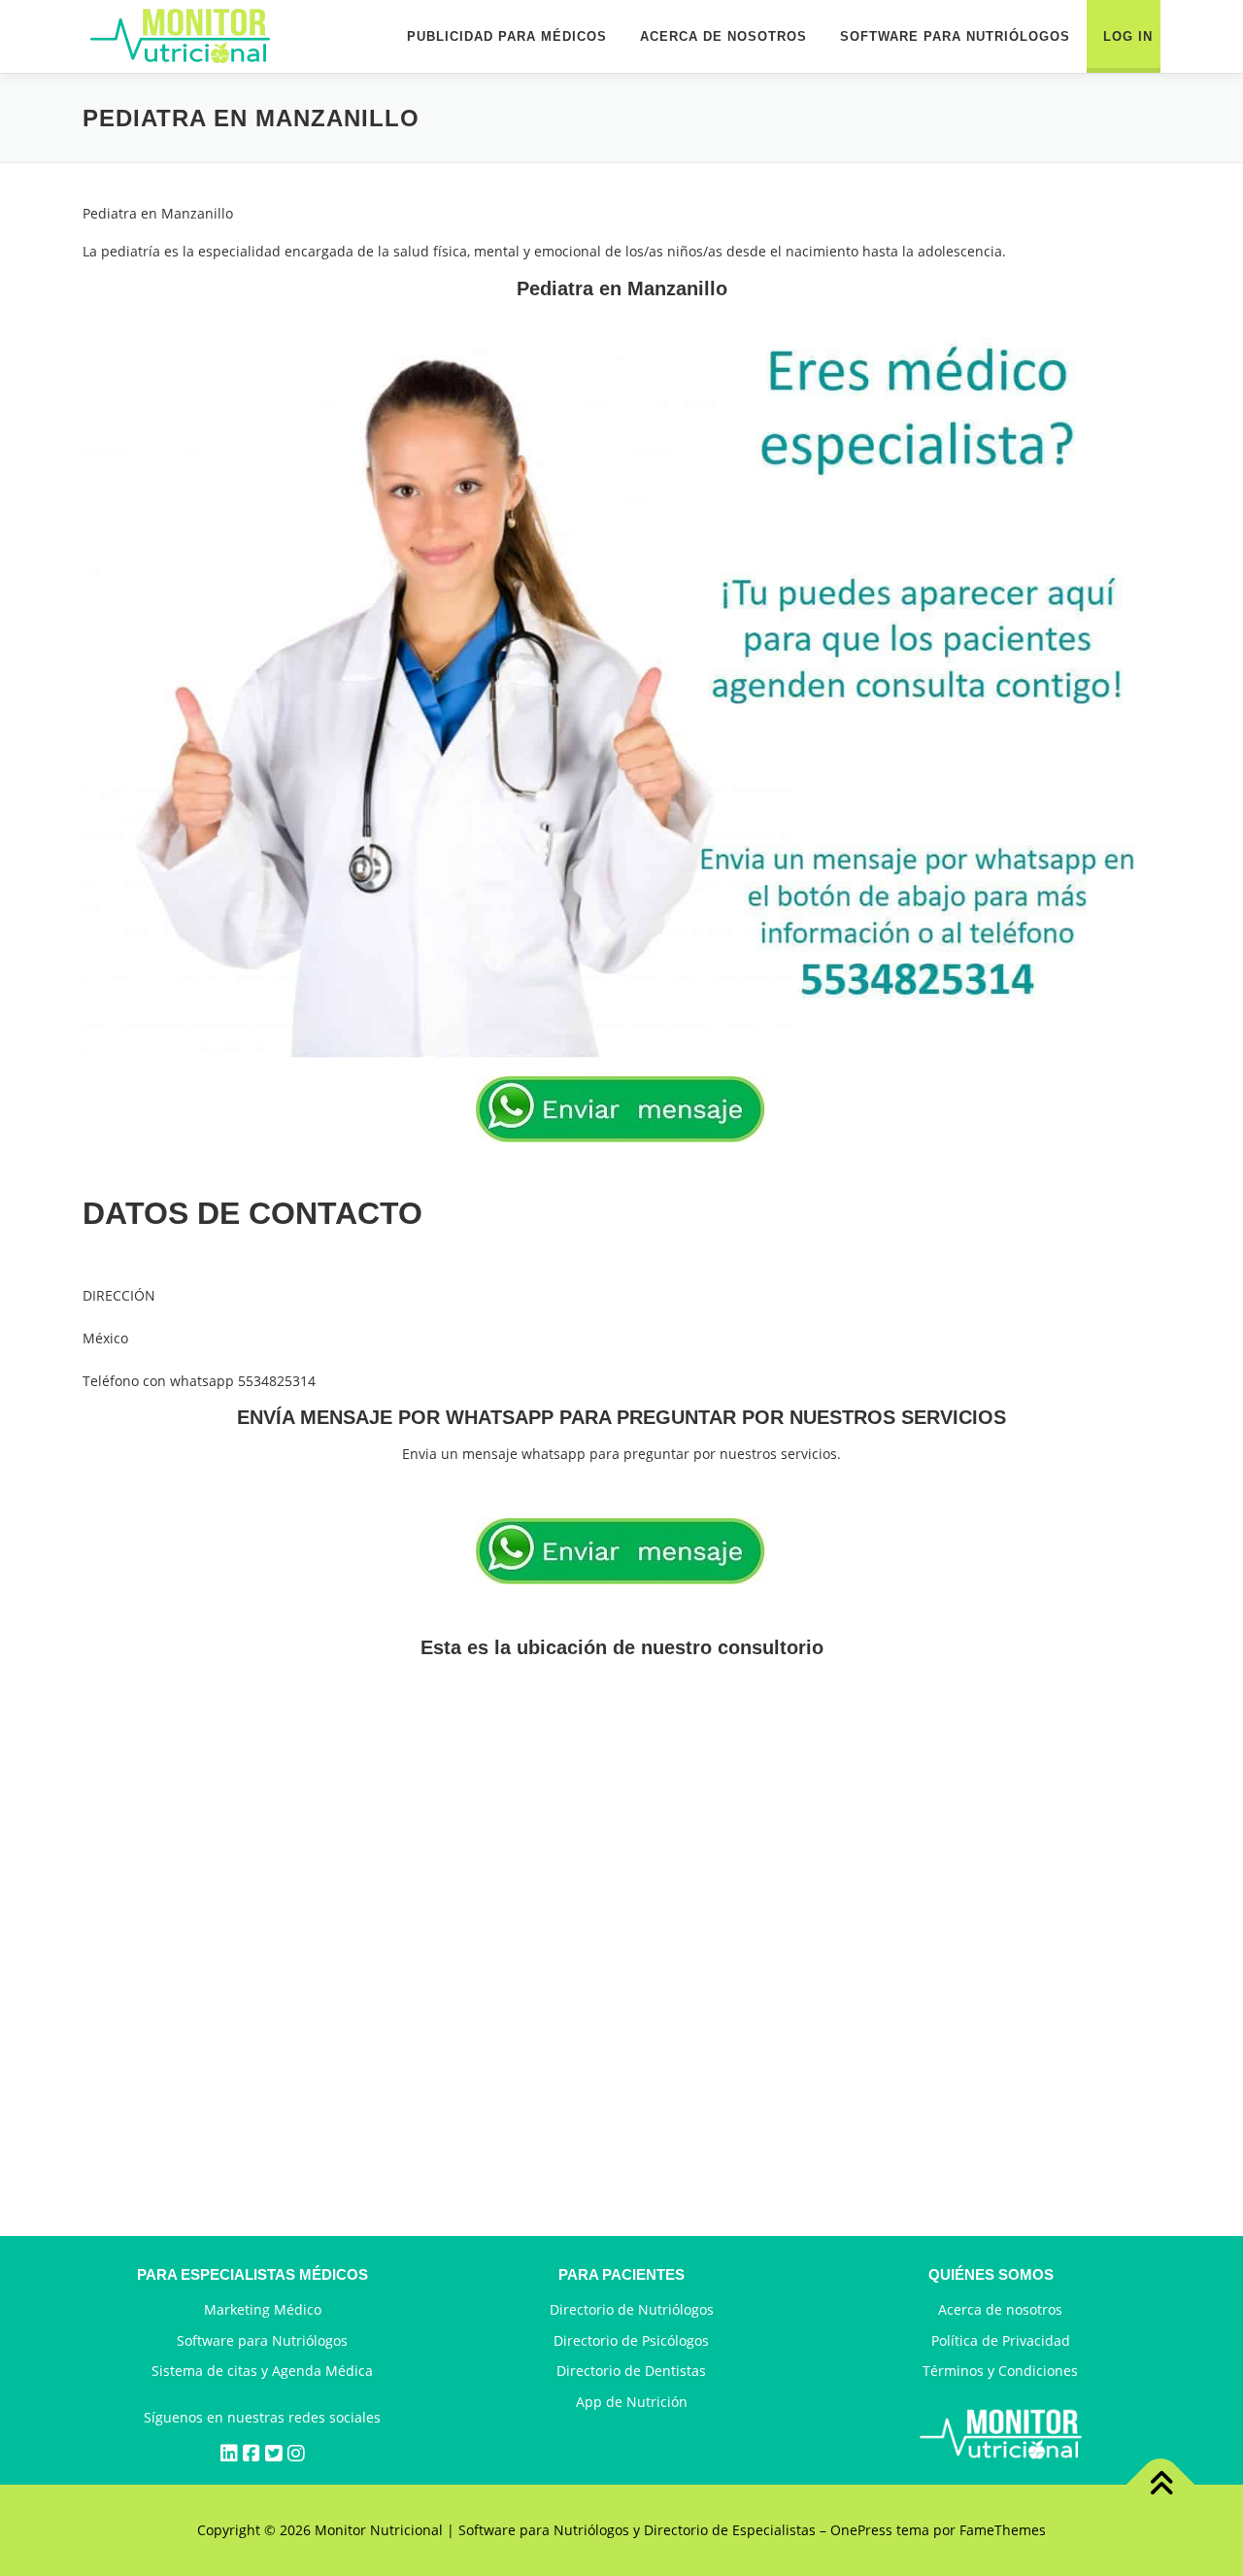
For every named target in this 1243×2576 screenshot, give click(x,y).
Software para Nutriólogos (262, 2340)
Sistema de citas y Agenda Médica (262, 2371)
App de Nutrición (632, 2402)
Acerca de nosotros (1000, 2309)
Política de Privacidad (1001, 2340)
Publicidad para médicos (507, 36)
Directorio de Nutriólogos (632, 2309)
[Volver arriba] (1161, 2485)
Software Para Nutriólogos (955, 36)
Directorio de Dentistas (631, 2371)
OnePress (861, 2530)
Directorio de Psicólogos (631, 2340)
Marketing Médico (263, 2309)
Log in (1128, 36)
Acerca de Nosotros (723, 36)
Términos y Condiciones (1000, 2371)
